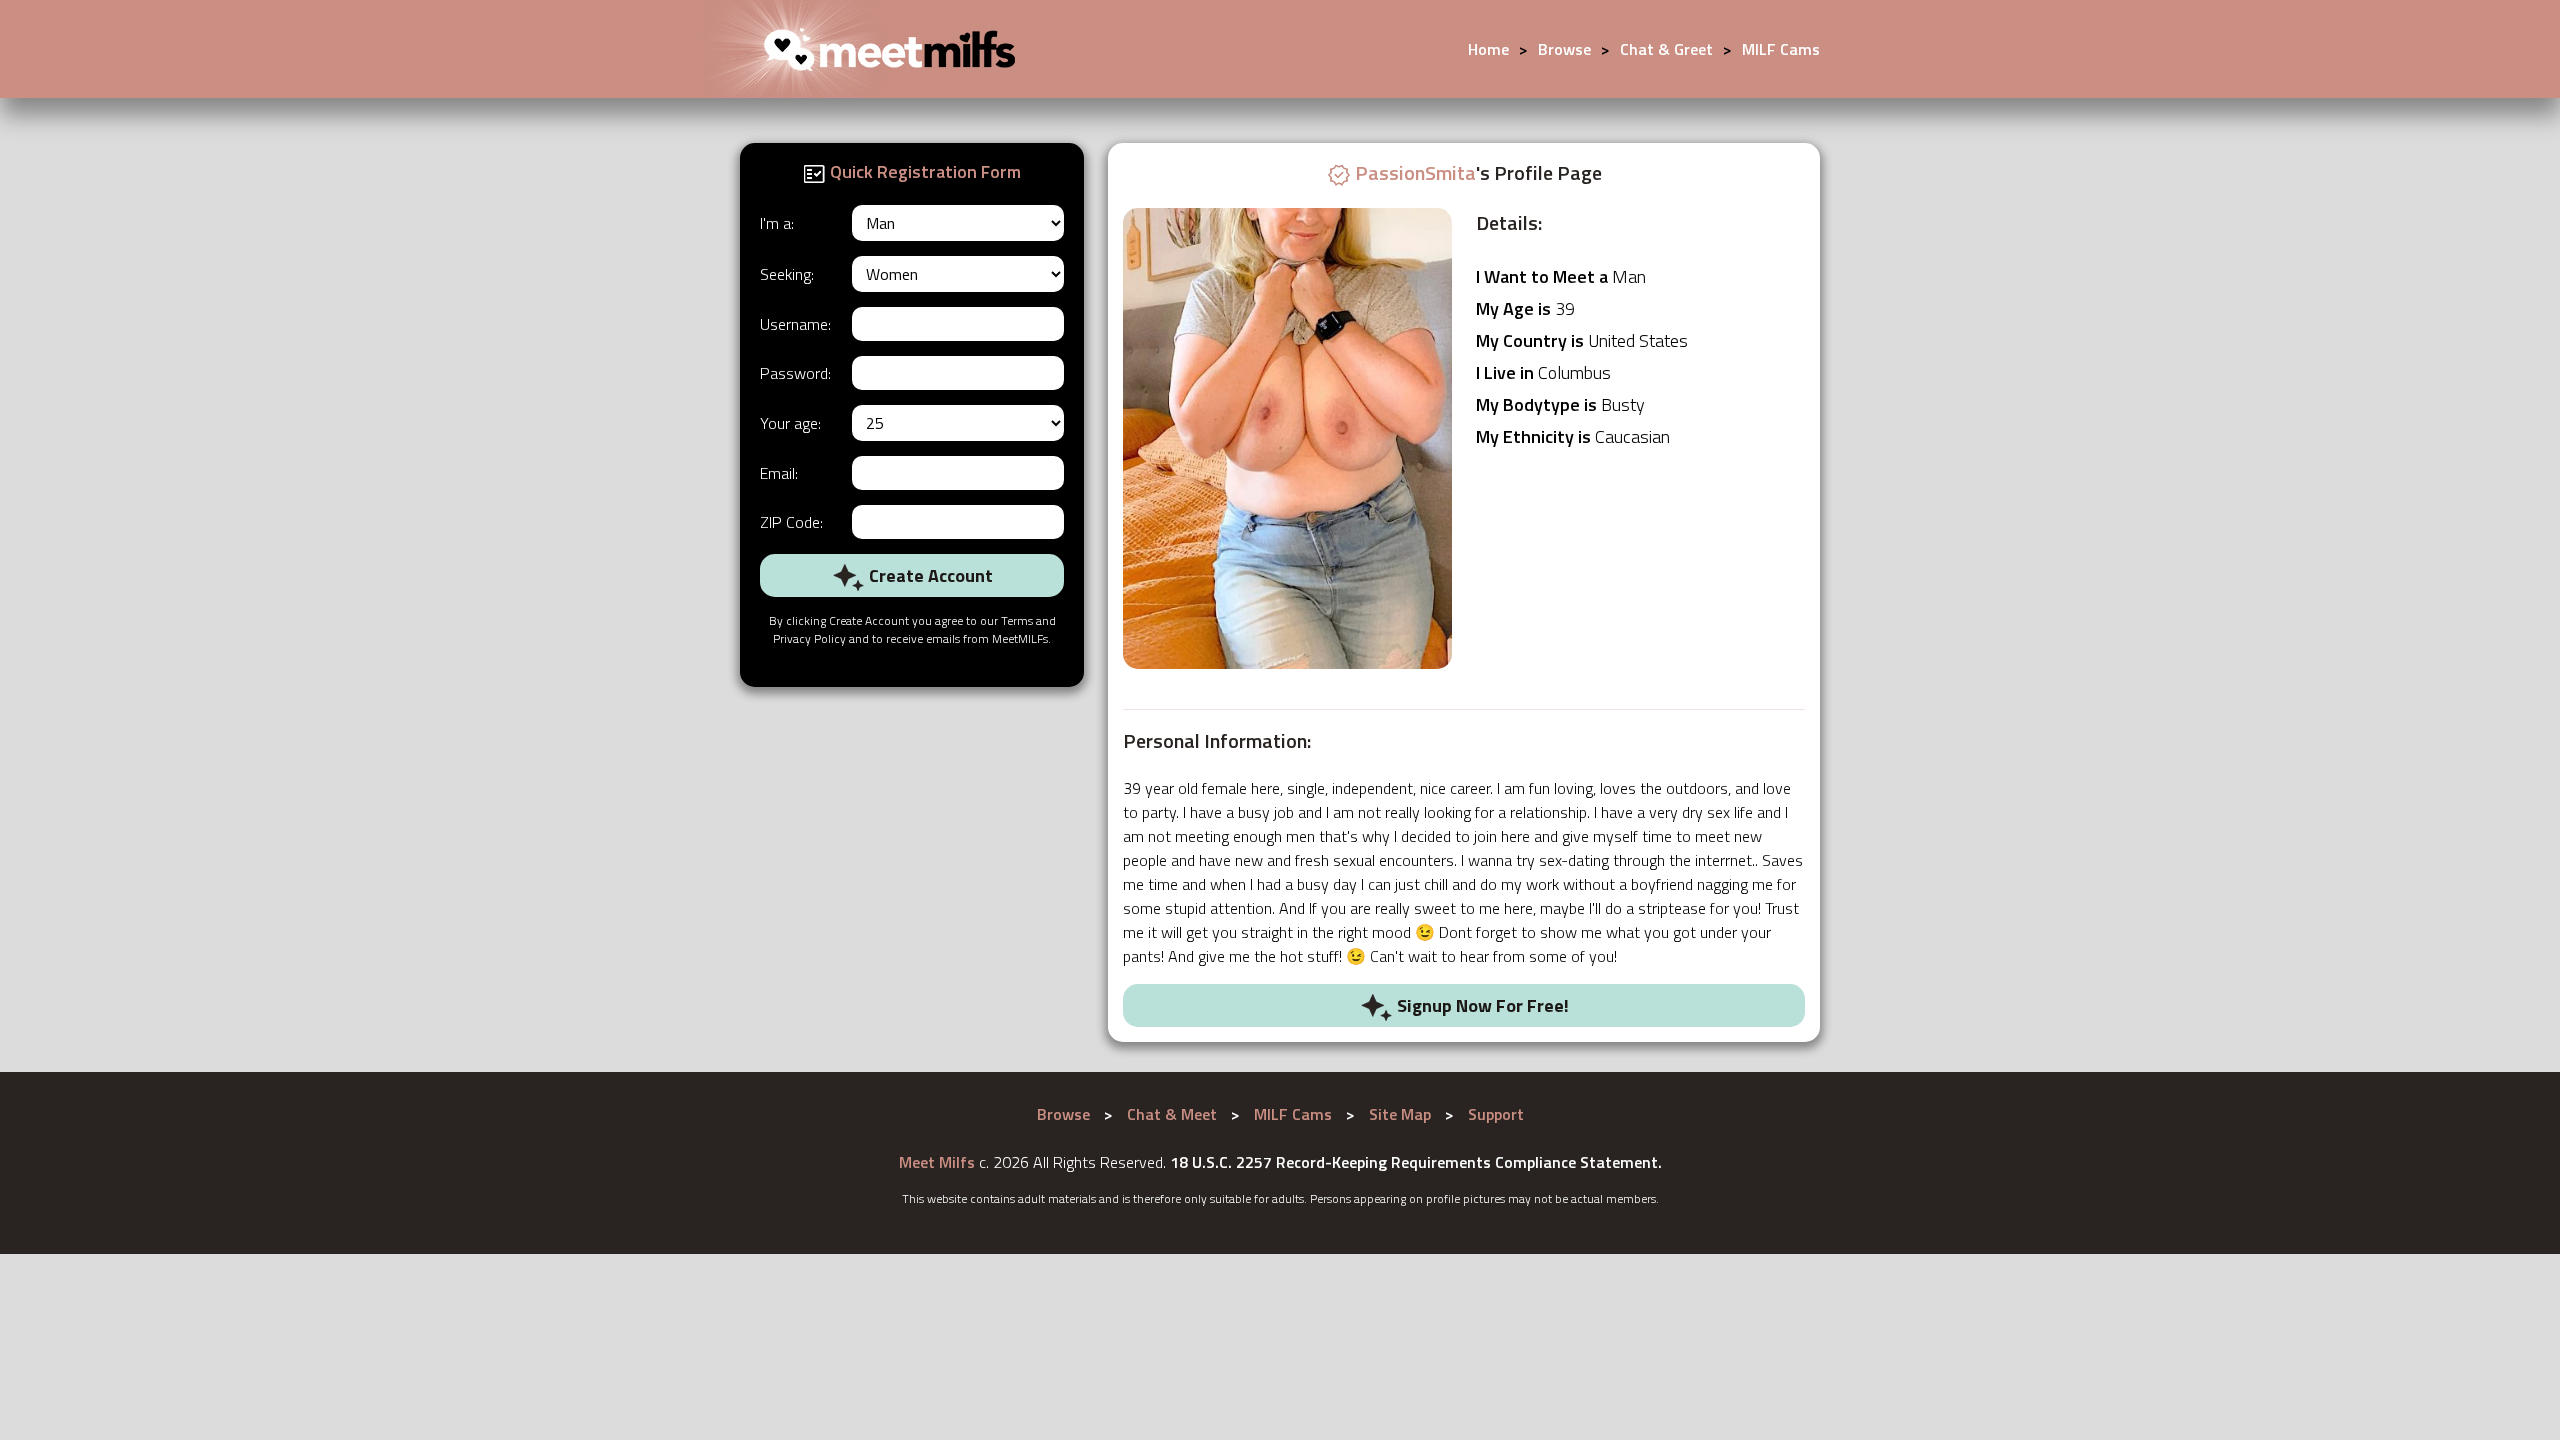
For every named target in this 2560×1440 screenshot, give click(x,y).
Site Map (1400, 1114)
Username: (795, 324)
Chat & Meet (1172, 1114)
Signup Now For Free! (1481, 1005)
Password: (795, 373)
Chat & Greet (1666, 49)
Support (1496, 1114)
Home (1488, 49)
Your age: (790, 423)
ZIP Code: (791, 522)
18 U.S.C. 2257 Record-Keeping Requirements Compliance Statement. (1416, 1162)
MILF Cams (1781, 49)
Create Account (929, 575)
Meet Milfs (937, 1162)
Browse (1564, 49)
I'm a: (777, 223)
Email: (779, 473)
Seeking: (787, 274)
